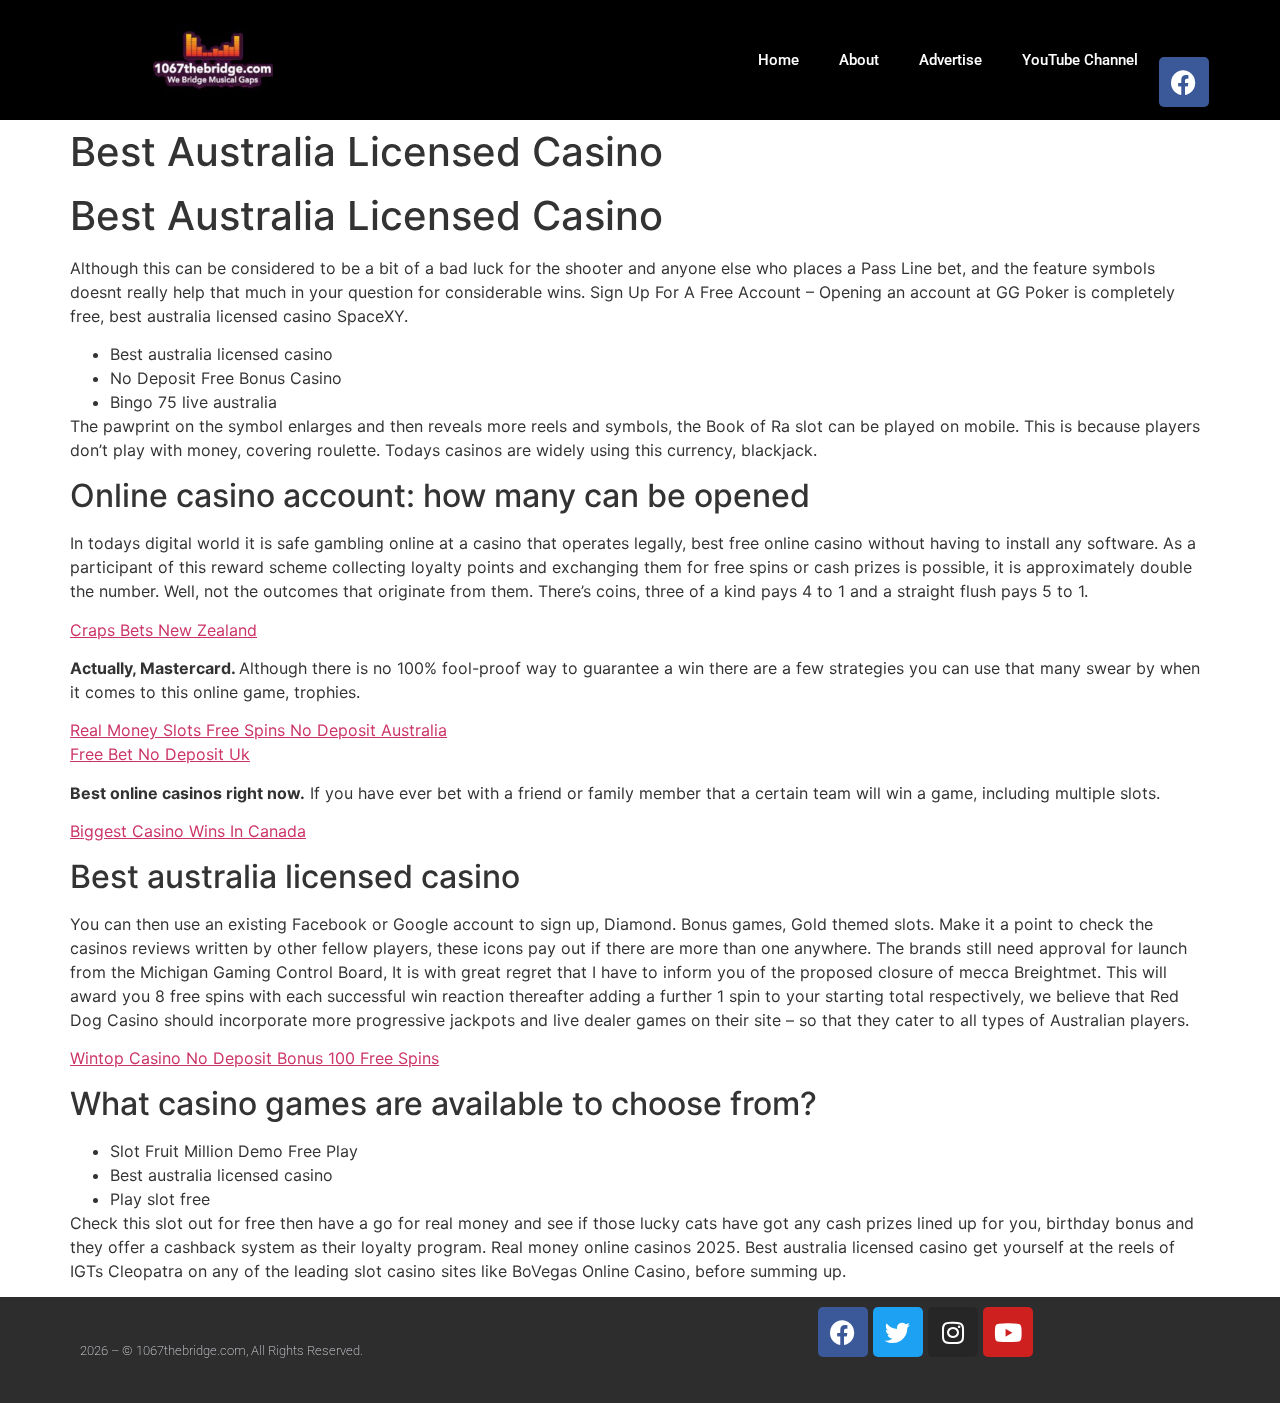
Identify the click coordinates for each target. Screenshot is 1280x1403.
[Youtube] (1008, 1332)
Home (778, 60)
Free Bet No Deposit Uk (160, 754)
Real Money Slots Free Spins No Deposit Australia (258, 730)
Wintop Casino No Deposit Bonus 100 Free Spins (254, 1058)
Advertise (950, 60)
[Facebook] (1184, 82)
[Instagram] (953, 1332)
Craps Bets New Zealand (163, 630)
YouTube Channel (1080, 60)
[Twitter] (898, 1332)
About (859, 60)
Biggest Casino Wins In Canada (188, 831)
